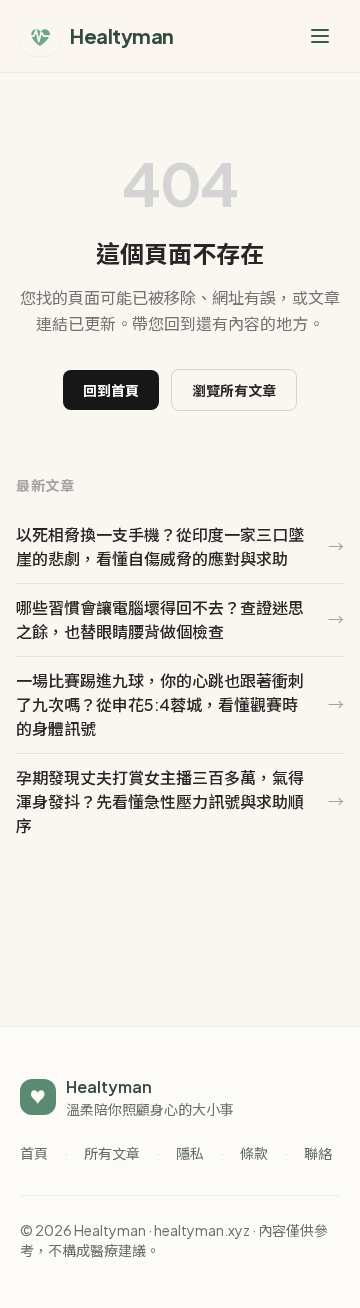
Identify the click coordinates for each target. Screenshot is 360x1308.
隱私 (190, 1153)
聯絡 (318, 1153)
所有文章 (112, 1153)
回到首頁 (111, 390)
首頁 (34, 1153)
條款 (254, 1153)
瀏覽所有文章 (234, 390)
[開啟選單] (320, 36)
